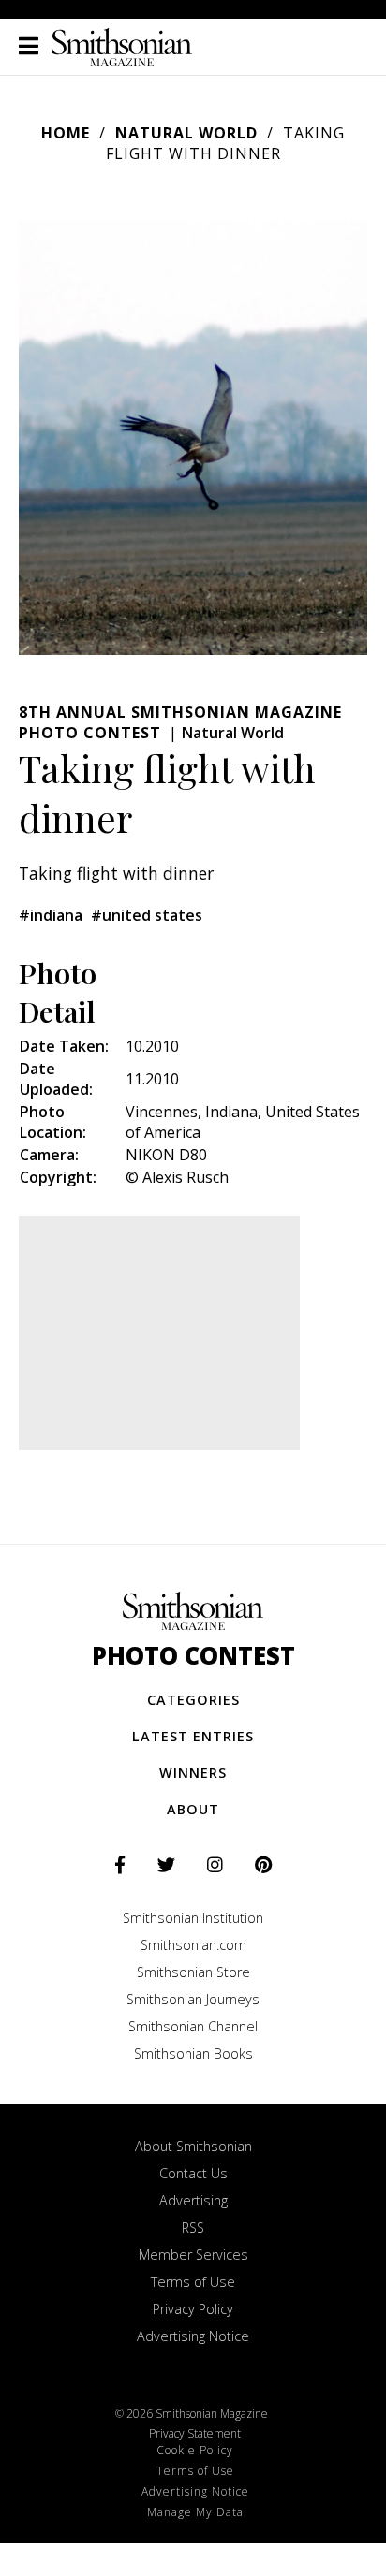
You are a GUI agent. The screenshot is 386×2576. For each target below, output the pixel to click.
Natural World (186, 133)
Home (66, 133)
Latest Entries (193, 1736)
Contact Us (193, 2173)
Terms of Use (193, 2282)
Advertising (193, 2200)
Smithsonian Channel (193, 2026)
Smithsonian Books (193, 2053)
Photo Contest (193, 1656)
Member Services (193, 2255)
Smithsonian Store (193, 1972)
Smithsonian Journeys (193, 1999)
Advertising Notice (193, 2336)
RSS (193, 2227)
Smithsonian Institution (193, 1918)
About (193, 1809)
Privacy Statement (195, 2433)
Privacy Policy (193, 2309)
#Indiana (51, 915)
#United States (147, 915)
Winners (193, 1773)
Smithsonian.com (193, 1945)
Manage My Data (195, 2512)
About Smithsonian (193, 2146)
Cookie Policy (195, 2450)
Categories (193, 1700)
